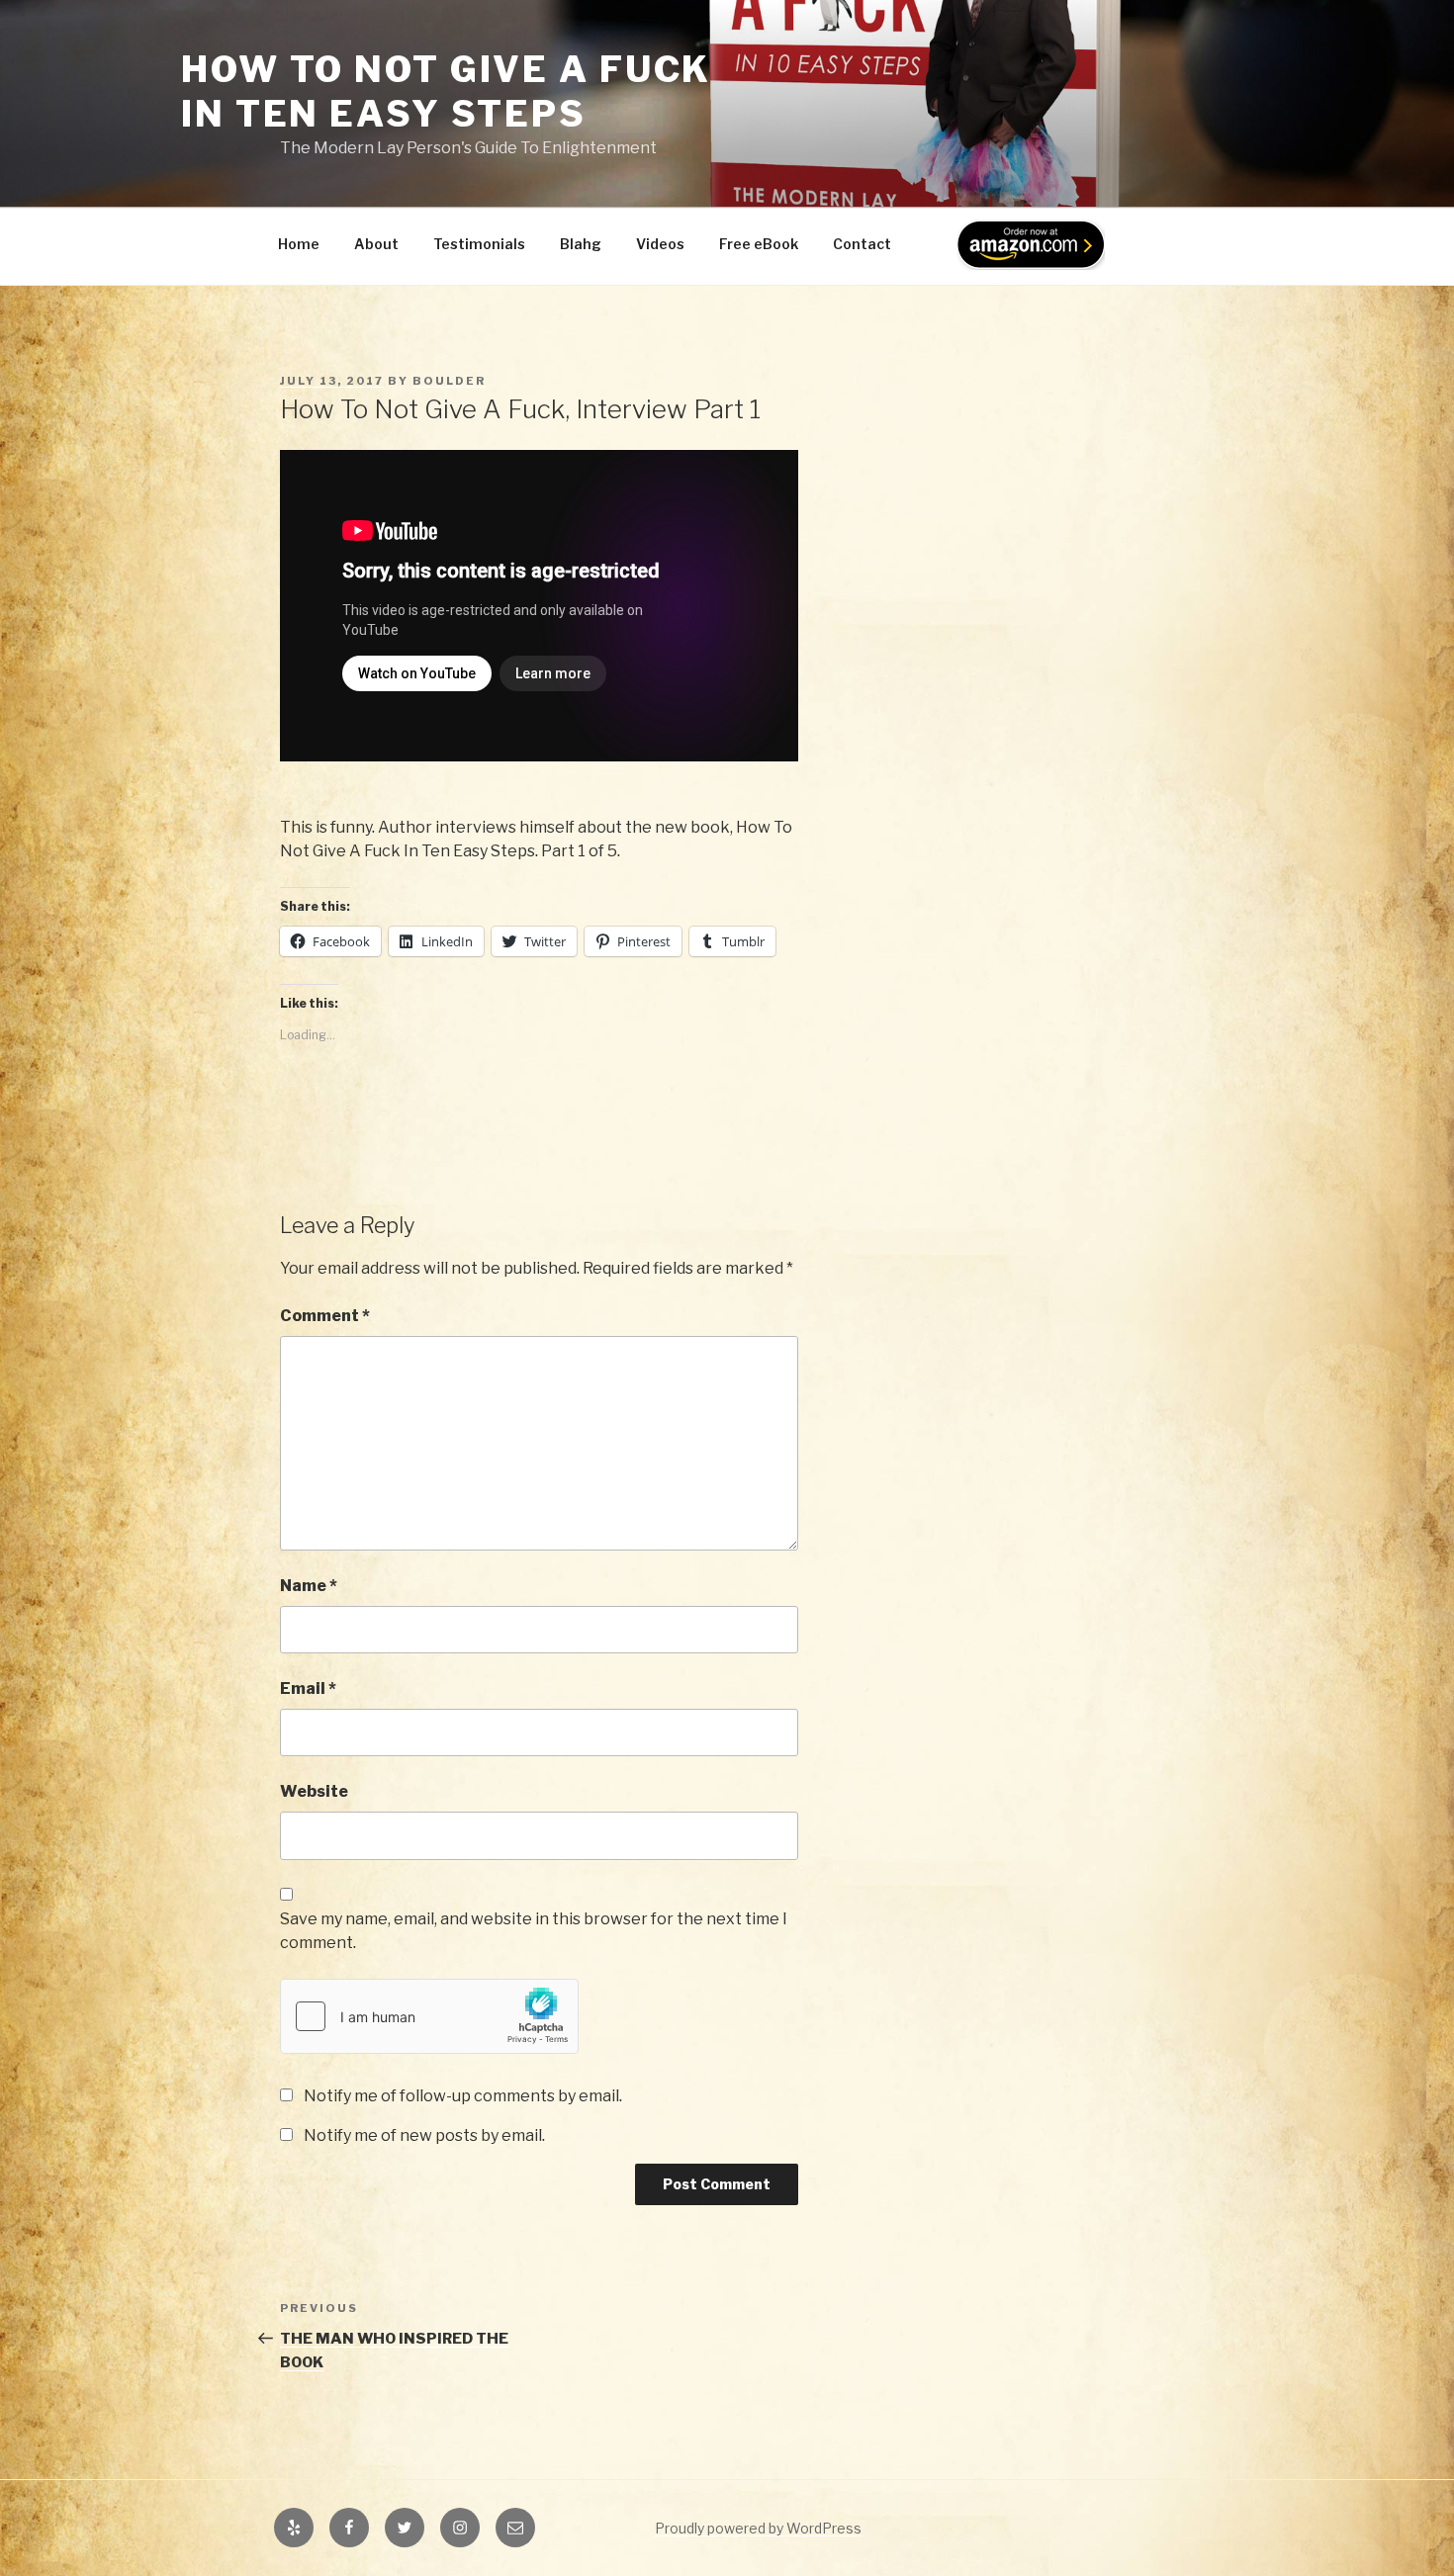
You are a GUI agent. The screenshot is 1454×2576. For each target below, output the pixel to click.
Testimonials (479, 244)
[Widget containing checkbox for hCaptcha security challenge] (429, 2016)
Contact (862, 244)
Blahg (581, 244)
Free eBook (759, 244)
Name (309, 1586)
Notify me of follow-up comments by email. (463, 2096)
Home (299, 244)
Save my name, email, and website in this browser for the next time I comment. (534, 1931)
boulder (449, 381)
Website (314, 1791)
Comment (325, 1316)
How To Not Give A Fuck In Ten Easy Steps (446, 91)
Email (308, 1688)
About (376, 244)
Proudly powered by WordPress (758, 2528)
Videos (660, 244)
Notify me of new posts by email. (424, 2135)
